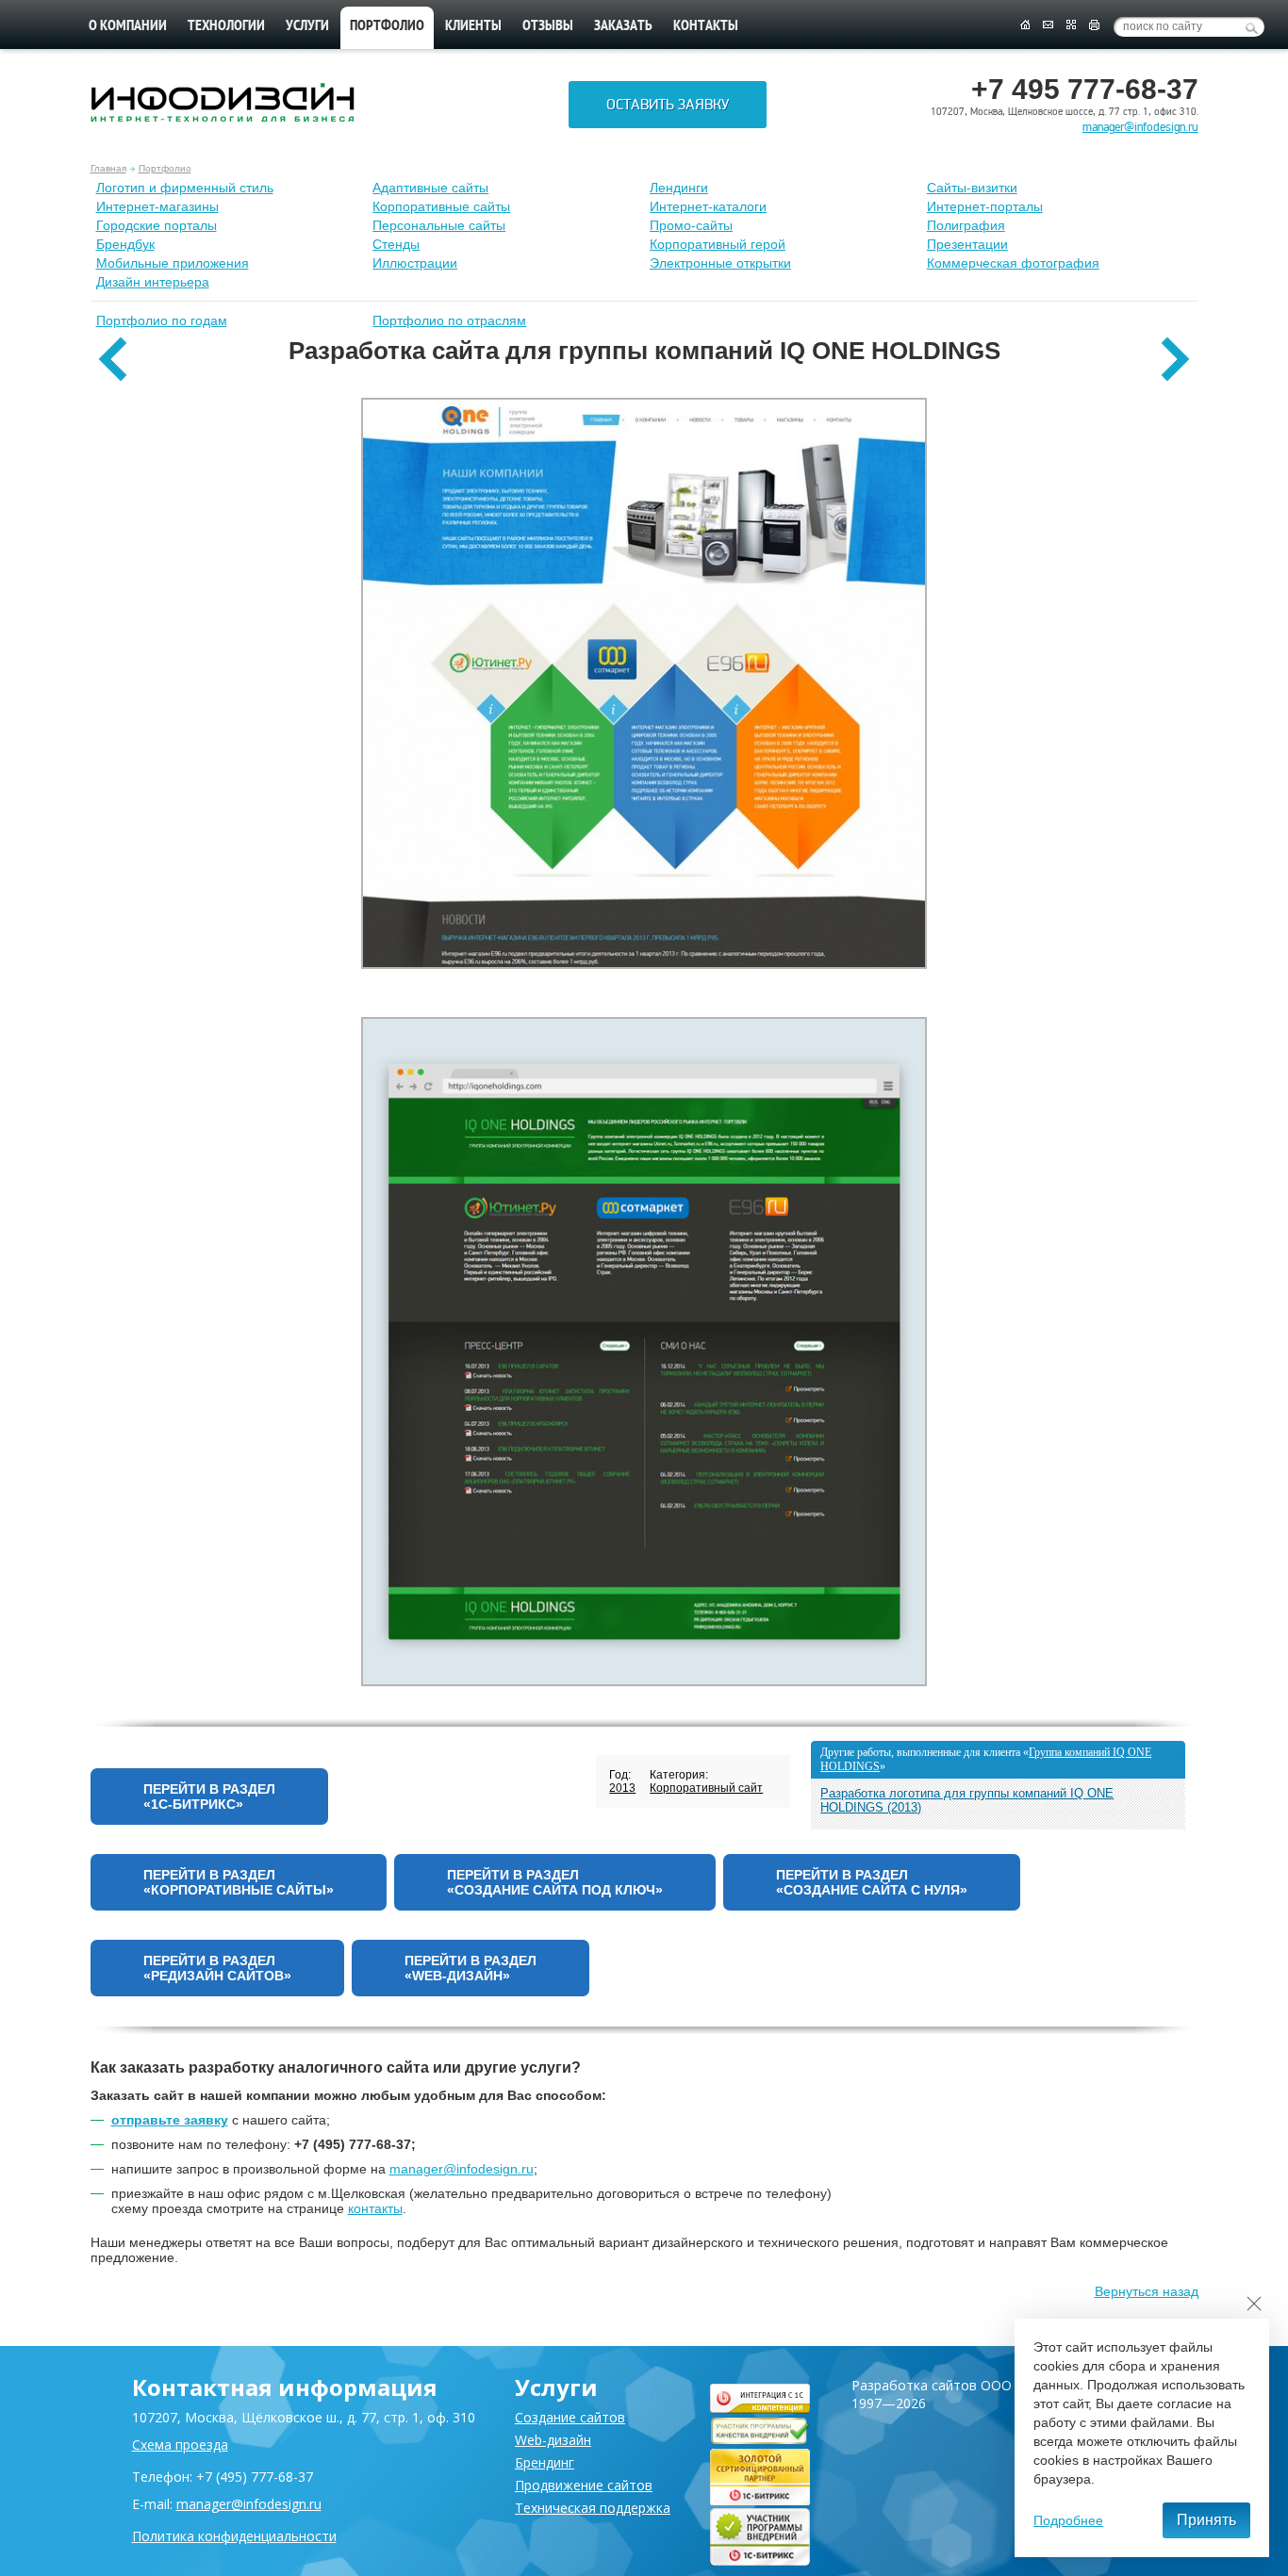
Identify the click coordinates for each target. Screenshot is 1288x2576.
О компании (128, 26)
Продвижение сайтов (584, 2485)
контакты (375, 2208)
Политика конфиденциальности (234, 2536)
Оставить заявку (668, 105)
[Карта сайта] (1071, 25)
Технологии (226, 26)
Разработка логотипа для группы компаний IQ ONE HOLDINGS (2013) (967, 1800)
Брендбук (125, 244)
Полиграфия (966, 225)
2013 (622, 1788)
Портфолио (165, 168)
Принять (1206, 2520)
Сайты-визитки (972, 188)
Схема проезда (180, 2445)
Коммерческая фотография (1013, 263)
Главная (108, 168)
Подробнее (1068, 2520)
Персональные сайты (439, 225)
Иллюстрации (415, 263)
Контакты (706, 26)
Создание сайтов (570, 2417)
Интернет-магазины (157, 206)
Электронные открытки (720, 263)
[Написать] (1048, 25)
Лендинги (679, 188)
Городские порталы (157, 225)
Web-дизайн (553, 2440)
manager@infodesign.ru (1140, 127)
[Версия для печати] (1094, 25)
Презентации (967, 244)
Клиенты (473, 26)
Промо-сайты (691, 225)
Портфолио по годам (162, 320)
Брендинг (545, 2462)
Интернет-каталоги (708, 206)
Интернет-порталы (985, 206)
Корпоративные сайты (441, 206)
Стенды (396, 244)
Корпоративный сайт (706, 1788)
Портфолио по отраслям (449, 320)
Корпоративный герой (718, 244)
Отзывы (548, 26)
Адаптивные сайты (430, 188)
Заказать (623, 26)
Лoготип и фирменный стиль (185, 188)
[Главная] (1024, 25)
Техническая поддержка (593, 2508)
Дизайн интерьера (153, 282)
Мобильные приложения (173, 263)
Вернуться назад (1147, 2291)
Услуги (307, 26)
